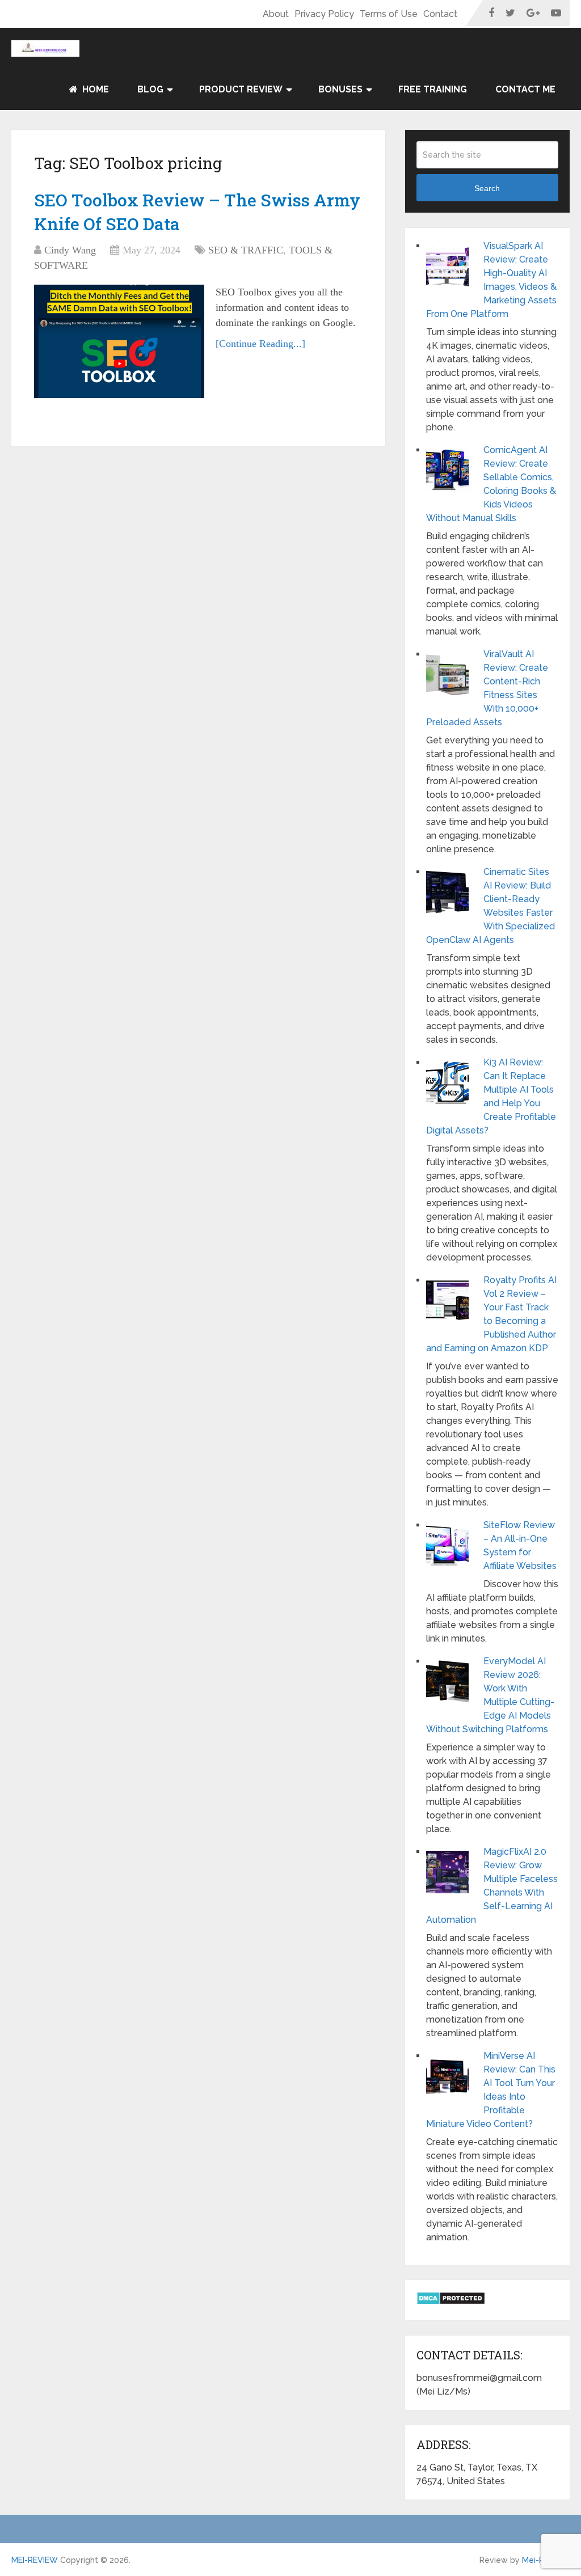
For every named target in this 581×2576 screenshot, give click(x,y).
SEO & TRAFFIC (246, 250)
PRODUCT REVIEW (241, 89)
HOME (94, 89)
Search (487, 188)
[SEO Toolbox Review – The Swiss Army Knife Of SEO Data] (119, 341)
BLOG (150, 89)
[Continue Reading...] (260, 344)
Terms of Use (389, 14)
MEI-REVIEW (35, 2560)
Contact (440, 14)
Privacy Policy (324, 14)
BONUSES (340, 89)
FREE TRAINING (433, 89)
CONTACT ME (525, 89)
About (276, 14)
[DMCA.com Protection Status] (451, 2302)
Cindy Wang (70, 250)
